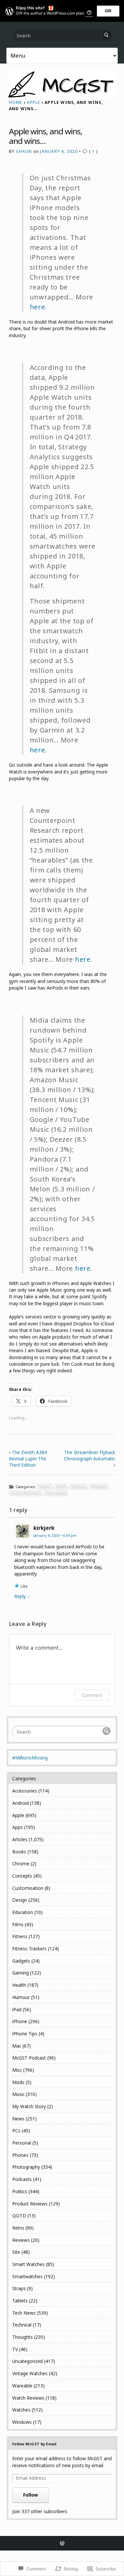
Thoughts (22, 2337)
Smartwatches (27, 2276)
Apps (18, 1827)
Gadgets (21, 1961)
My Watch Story (29, 2106)
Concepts (22, 1876)
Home (16, 102)
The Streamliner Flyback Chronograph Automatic (89, 1455)
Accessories (25, 1791)
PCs (16, 2131)
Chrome (21, 1864)
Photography (26, 2167)
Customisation (28, 1888)
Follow (31, 2495)
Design (20, 1900)
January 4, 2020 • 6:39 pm (55, 1535)
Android (21, 1803)
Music (18, 2094)
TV (15, 2349)
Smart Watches (25, 1493)
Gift (108, 11)
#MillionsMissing (30, 1758)
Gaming (21, 1973)
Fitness (20, 1936)
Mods (18, 2082)
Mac (17, 2046)
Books (19, 1852)
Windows (22, 2422)
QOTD (19, 2216)
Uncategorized (27, 2361)
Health (19, 1985)
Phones (99, 1487)
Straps (19, 2288)
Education (23, 1912)
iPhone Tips (25, 2034)
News (18, 2119)
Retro (18, 2228)
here (38, 307)
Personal (22, 2143)
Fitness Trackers (29, 1949)
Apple (33, 102)
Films (18, 1924)
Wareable (22, 2386)
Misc (17, 2070)
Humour (21, 1997)
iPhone (78, 1487)
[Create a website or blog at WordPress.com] (62, 2544)
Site (16, 2252)
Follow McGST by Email (34, 2444)
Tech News (56, 1493)
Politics (20, 2191)
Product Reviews (30, 2204)
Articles (20, 1839)
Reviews (21, 2240)
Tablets (20, 2301)
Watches (21, 2410)
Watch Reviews (28, 2398)
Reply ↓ (22, 1596)
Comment (92, 1695)
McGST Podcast (29, 2058)
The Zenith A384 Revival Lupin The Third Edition (28, 1459)
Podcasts (22, 2179)
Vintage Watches (30, 2373)
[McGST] (62, 84)
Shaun (24, 151)
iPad (61, 1487)
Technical (22, 2325)
